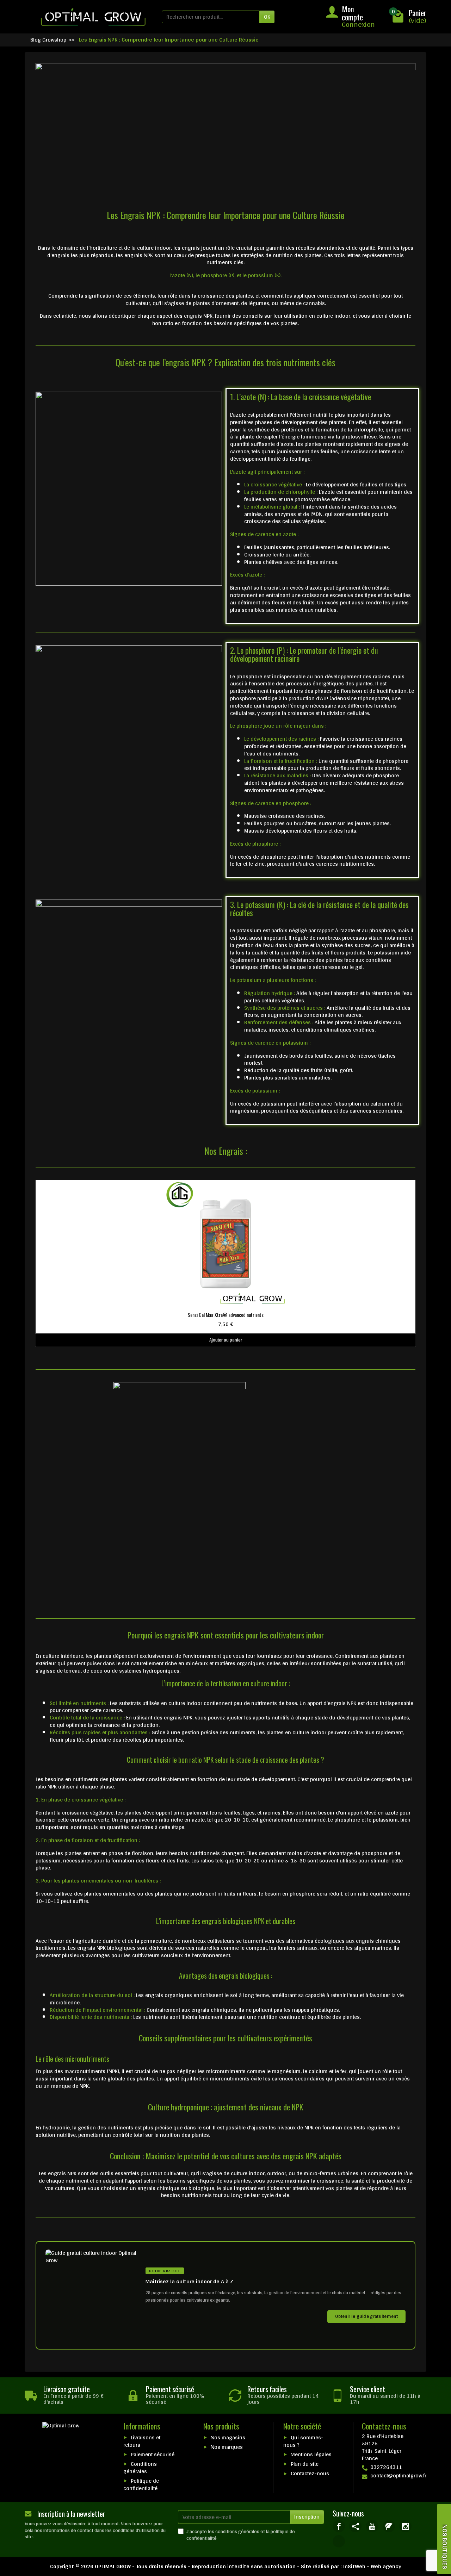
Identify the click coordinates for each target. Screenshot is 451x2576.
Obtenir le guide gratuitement (366, 2316)
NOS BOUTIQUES (445, 2547)
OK (267, 17)
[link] (339, 2526)
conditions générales (237, 2531)
